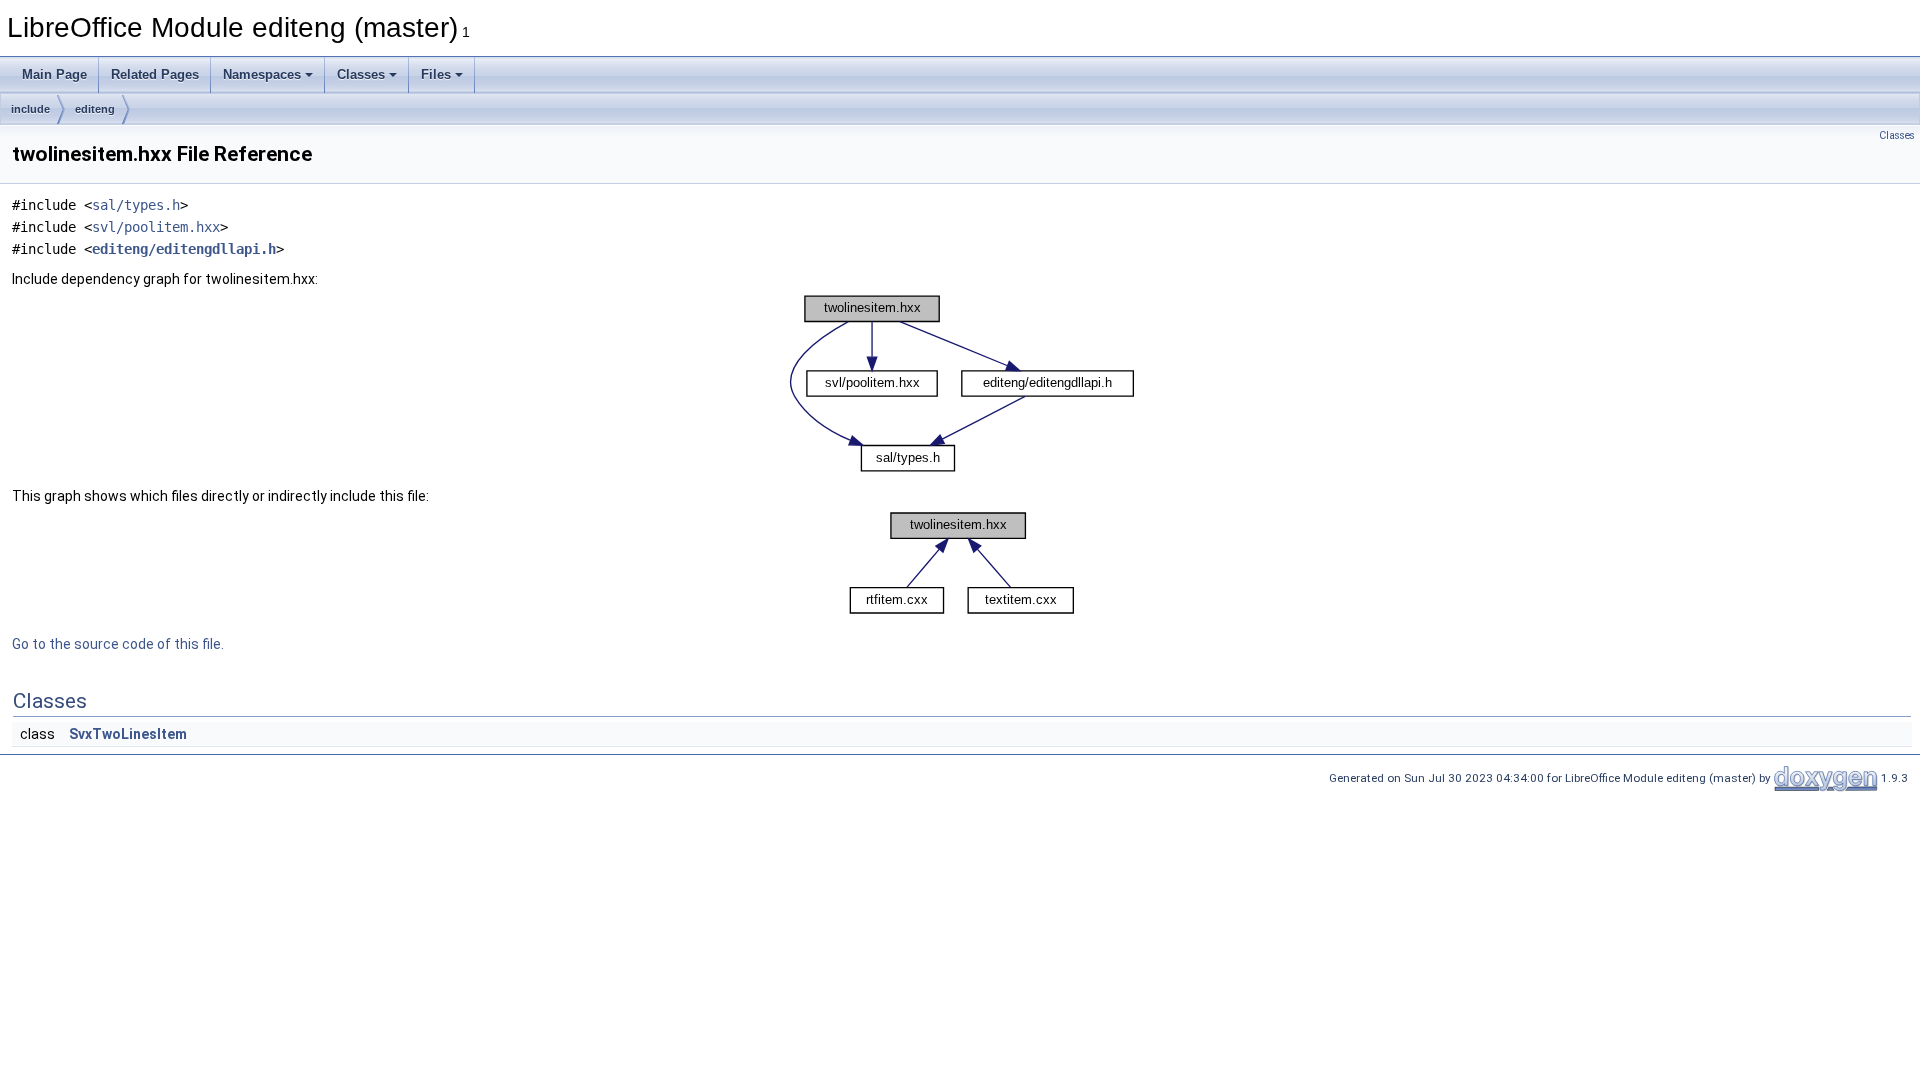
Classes (361, 74)
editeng (95, 109)
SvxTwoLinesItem (128, 734)
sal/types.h (136, 205)
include (30, 109)
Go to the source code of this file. (118, 644)
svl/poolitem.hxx (156, 227)
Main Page (54, 74)
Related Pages (155, 74)
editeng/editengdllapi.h (184, 249)
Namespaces (262, 74)
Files (436, 74)
